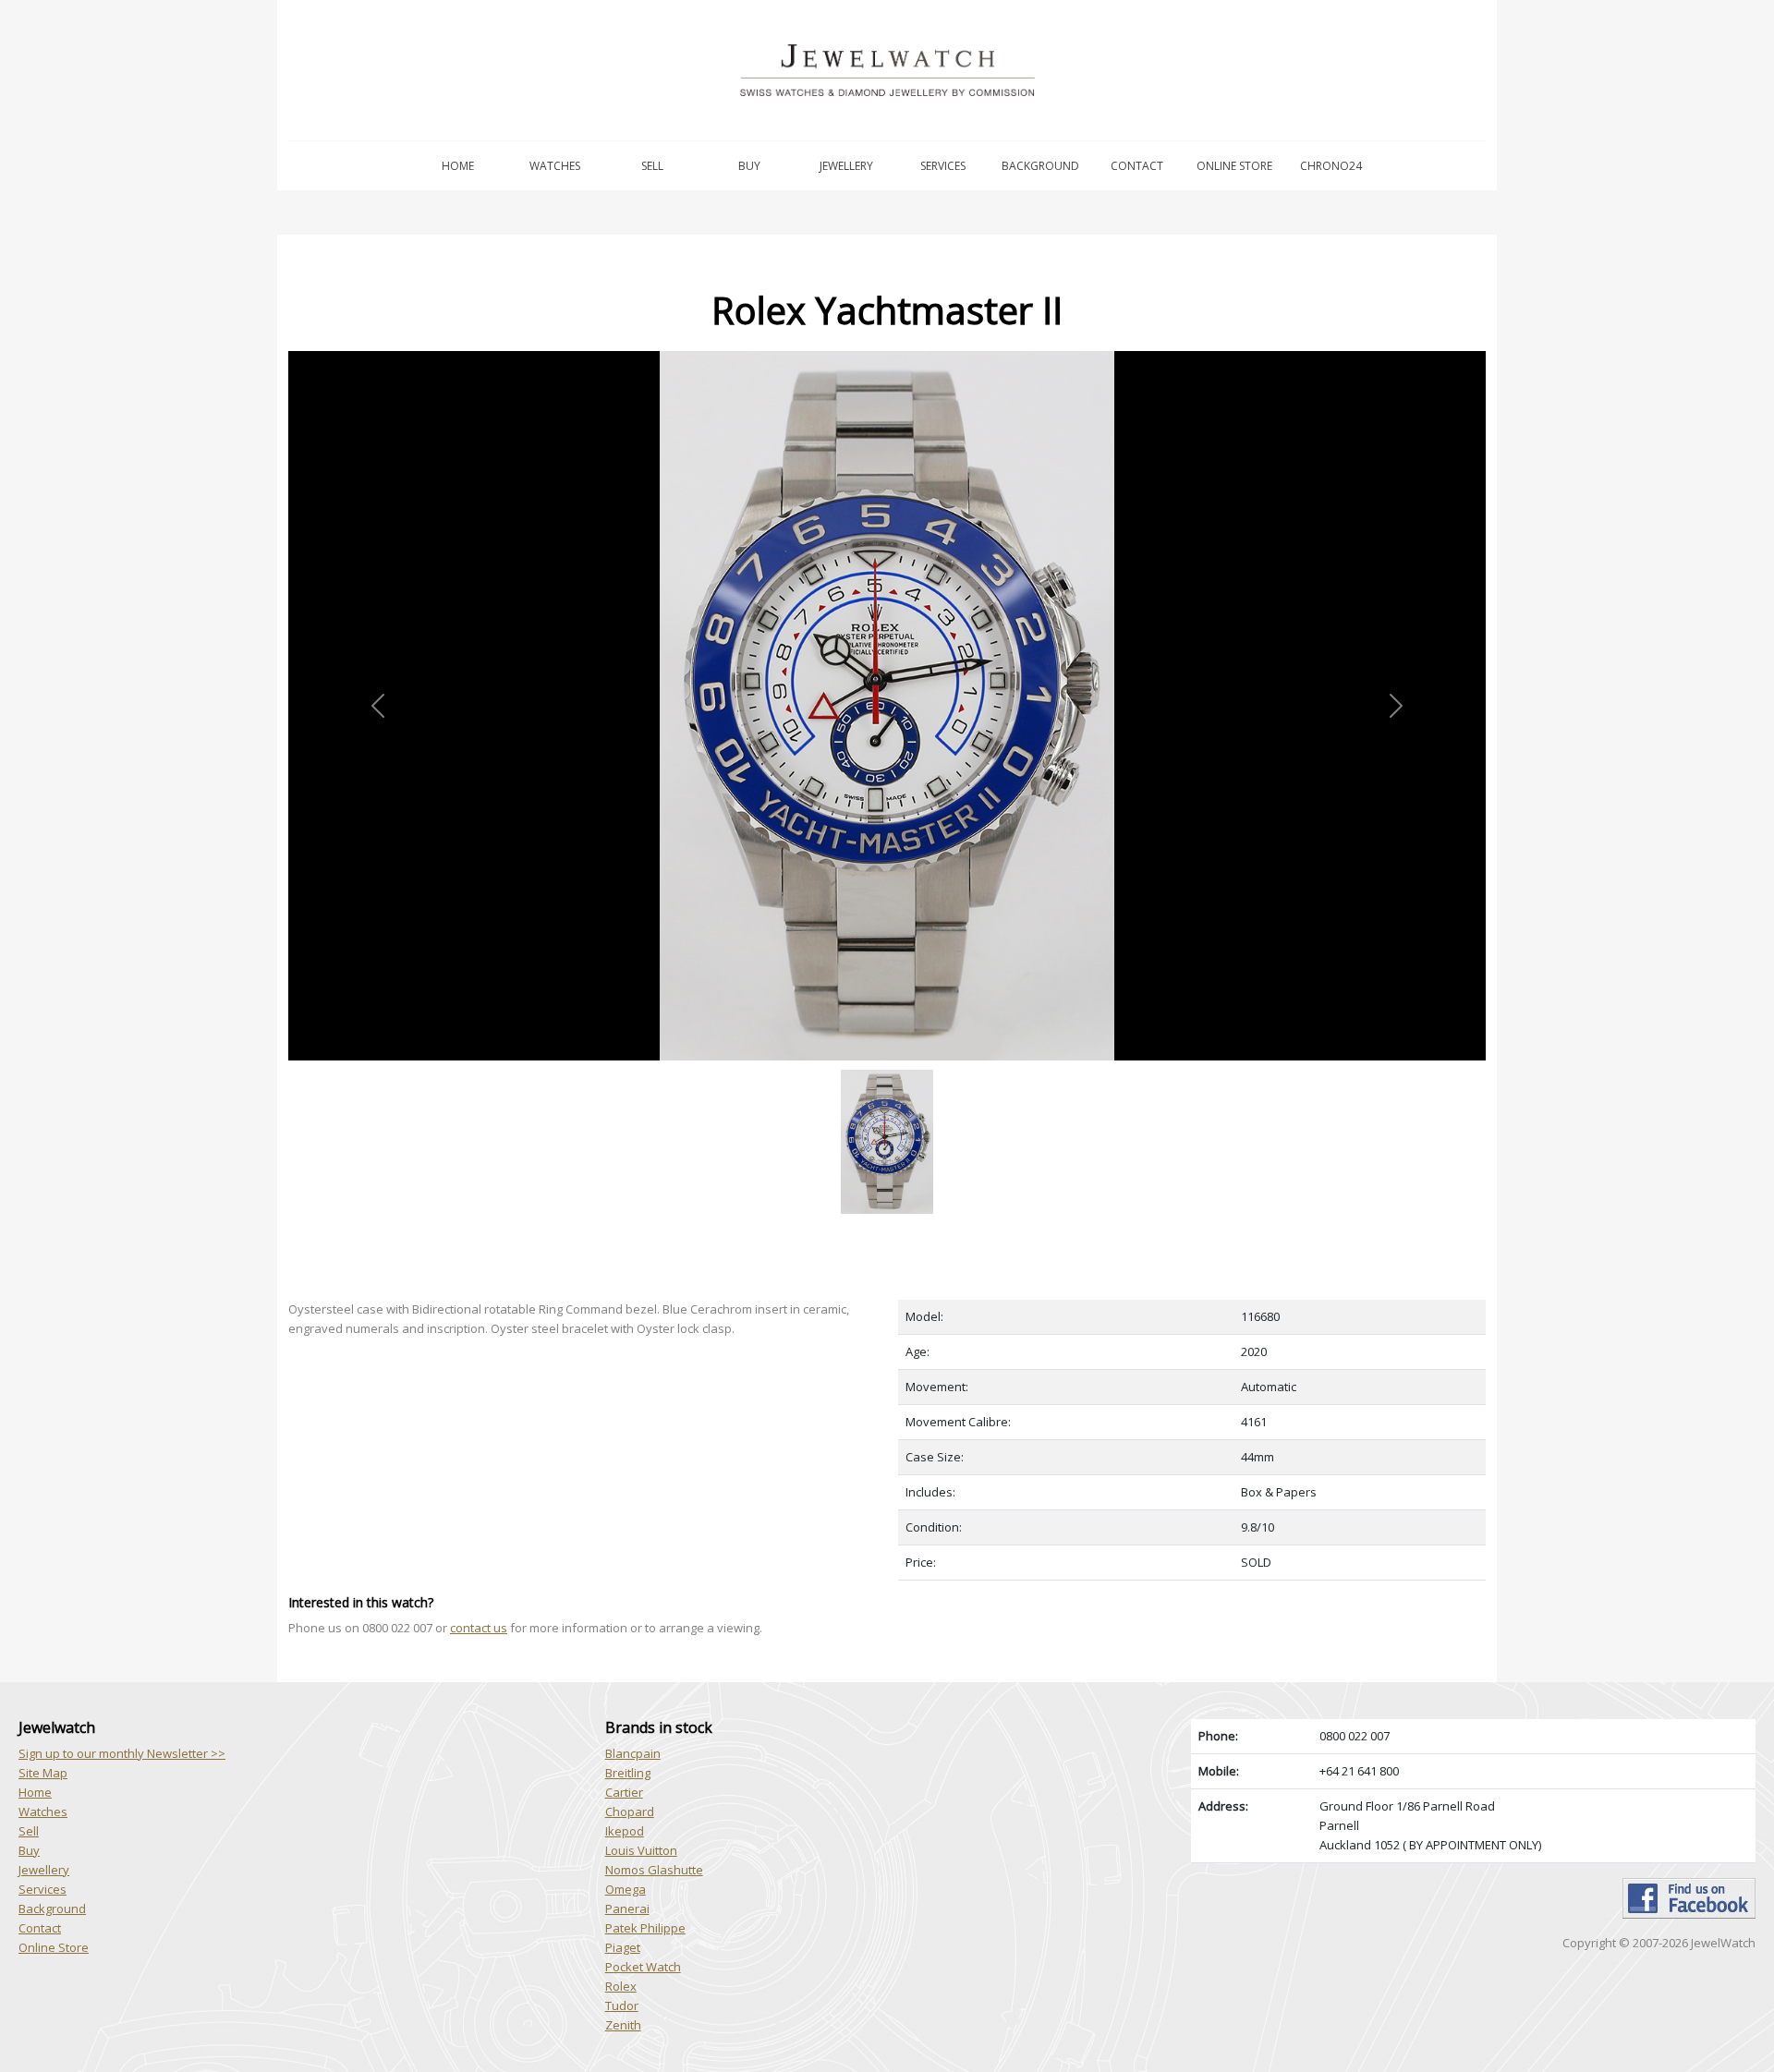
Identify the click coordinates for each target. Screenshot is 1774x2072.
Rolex (621, 1986)
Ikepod (625, 1831)
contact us (479, 1628)
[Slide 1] (887, 1071)
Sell (652, 166)
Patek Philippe (645, 1928)
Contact (1137, 166)
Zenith (623, 2025)
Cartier (624, 1792)
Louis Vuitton (641, 1850)
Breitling (628, 1773)
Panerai (627, 1908)
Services (943, 166)
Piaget (623, 1947)
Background (1040, 166)
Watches (555, 166)
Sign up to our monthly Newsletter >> (122, 1753)
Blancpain (633, 1753)
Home (458, 166)
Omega (626, 1889)
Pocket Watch (643, 1967)
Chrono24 (1331, 166)
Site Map (43, 1773)
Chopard (630, 1811)
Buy (749, 166)
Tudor (622, 2005)
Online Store (1234, 166)
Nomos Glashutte (654, 1870)
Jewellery (846, 166)
